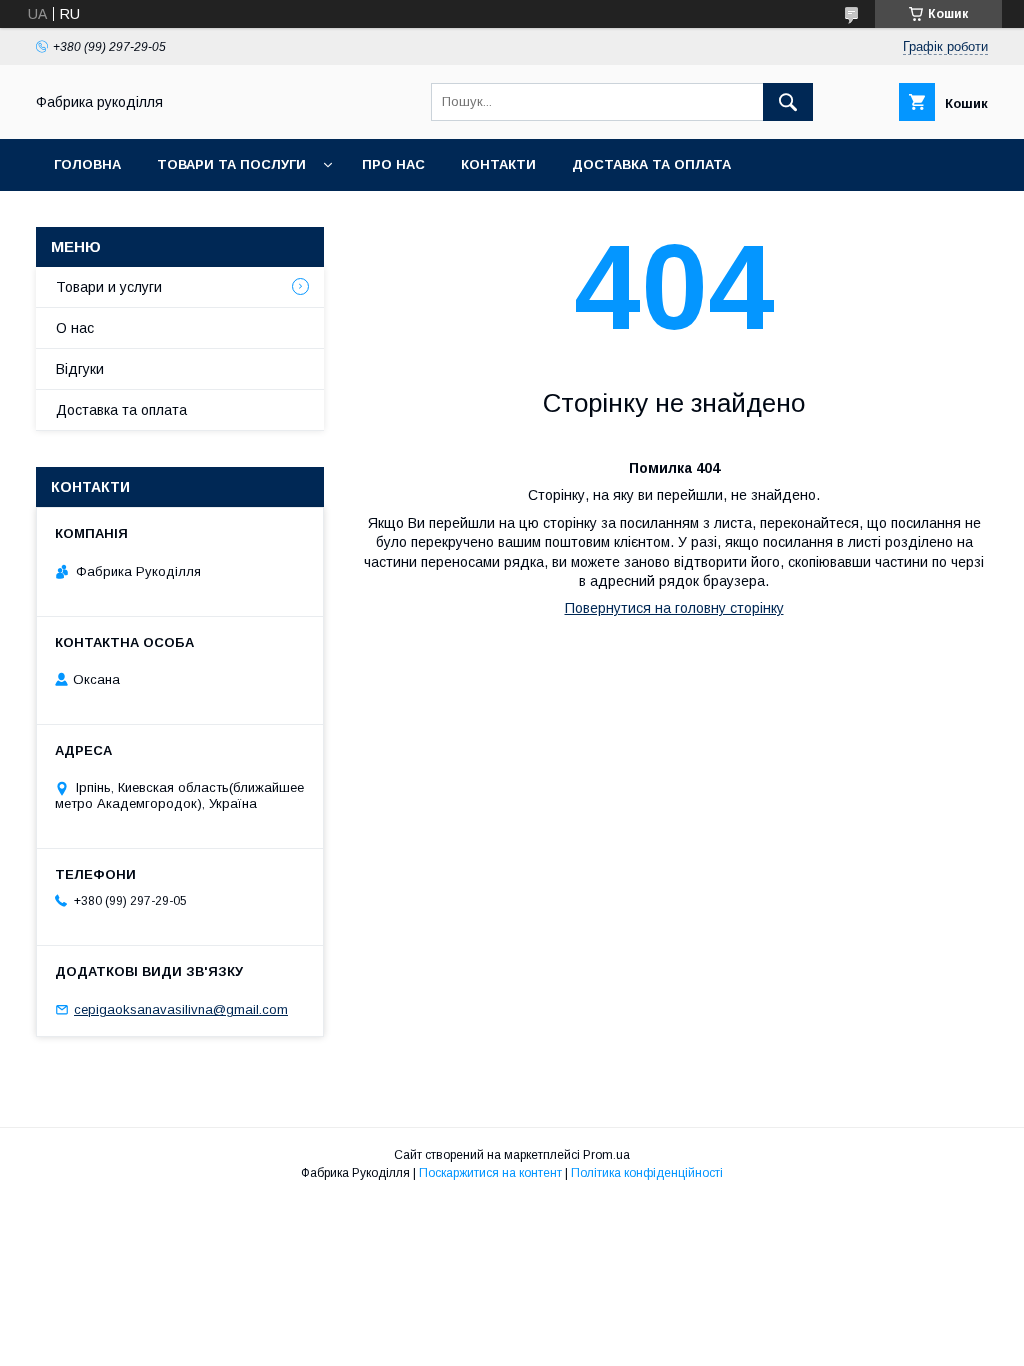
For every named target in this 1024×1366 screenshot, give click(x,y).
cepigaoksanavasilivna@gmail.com (181, 1009)
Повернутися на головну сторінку (674, 608)
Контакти (498, 164)
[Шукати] (788, 102)
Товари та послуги (231, 164)
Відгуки (80, 369)
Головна (87, 164)
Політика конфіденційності (647, 1173)
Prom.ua (606, 1155)
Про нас (393, 164)
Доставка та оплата (651, 164)
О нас (75, 328)
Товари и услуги (109, 287)
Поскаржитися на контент (490, 1173)
